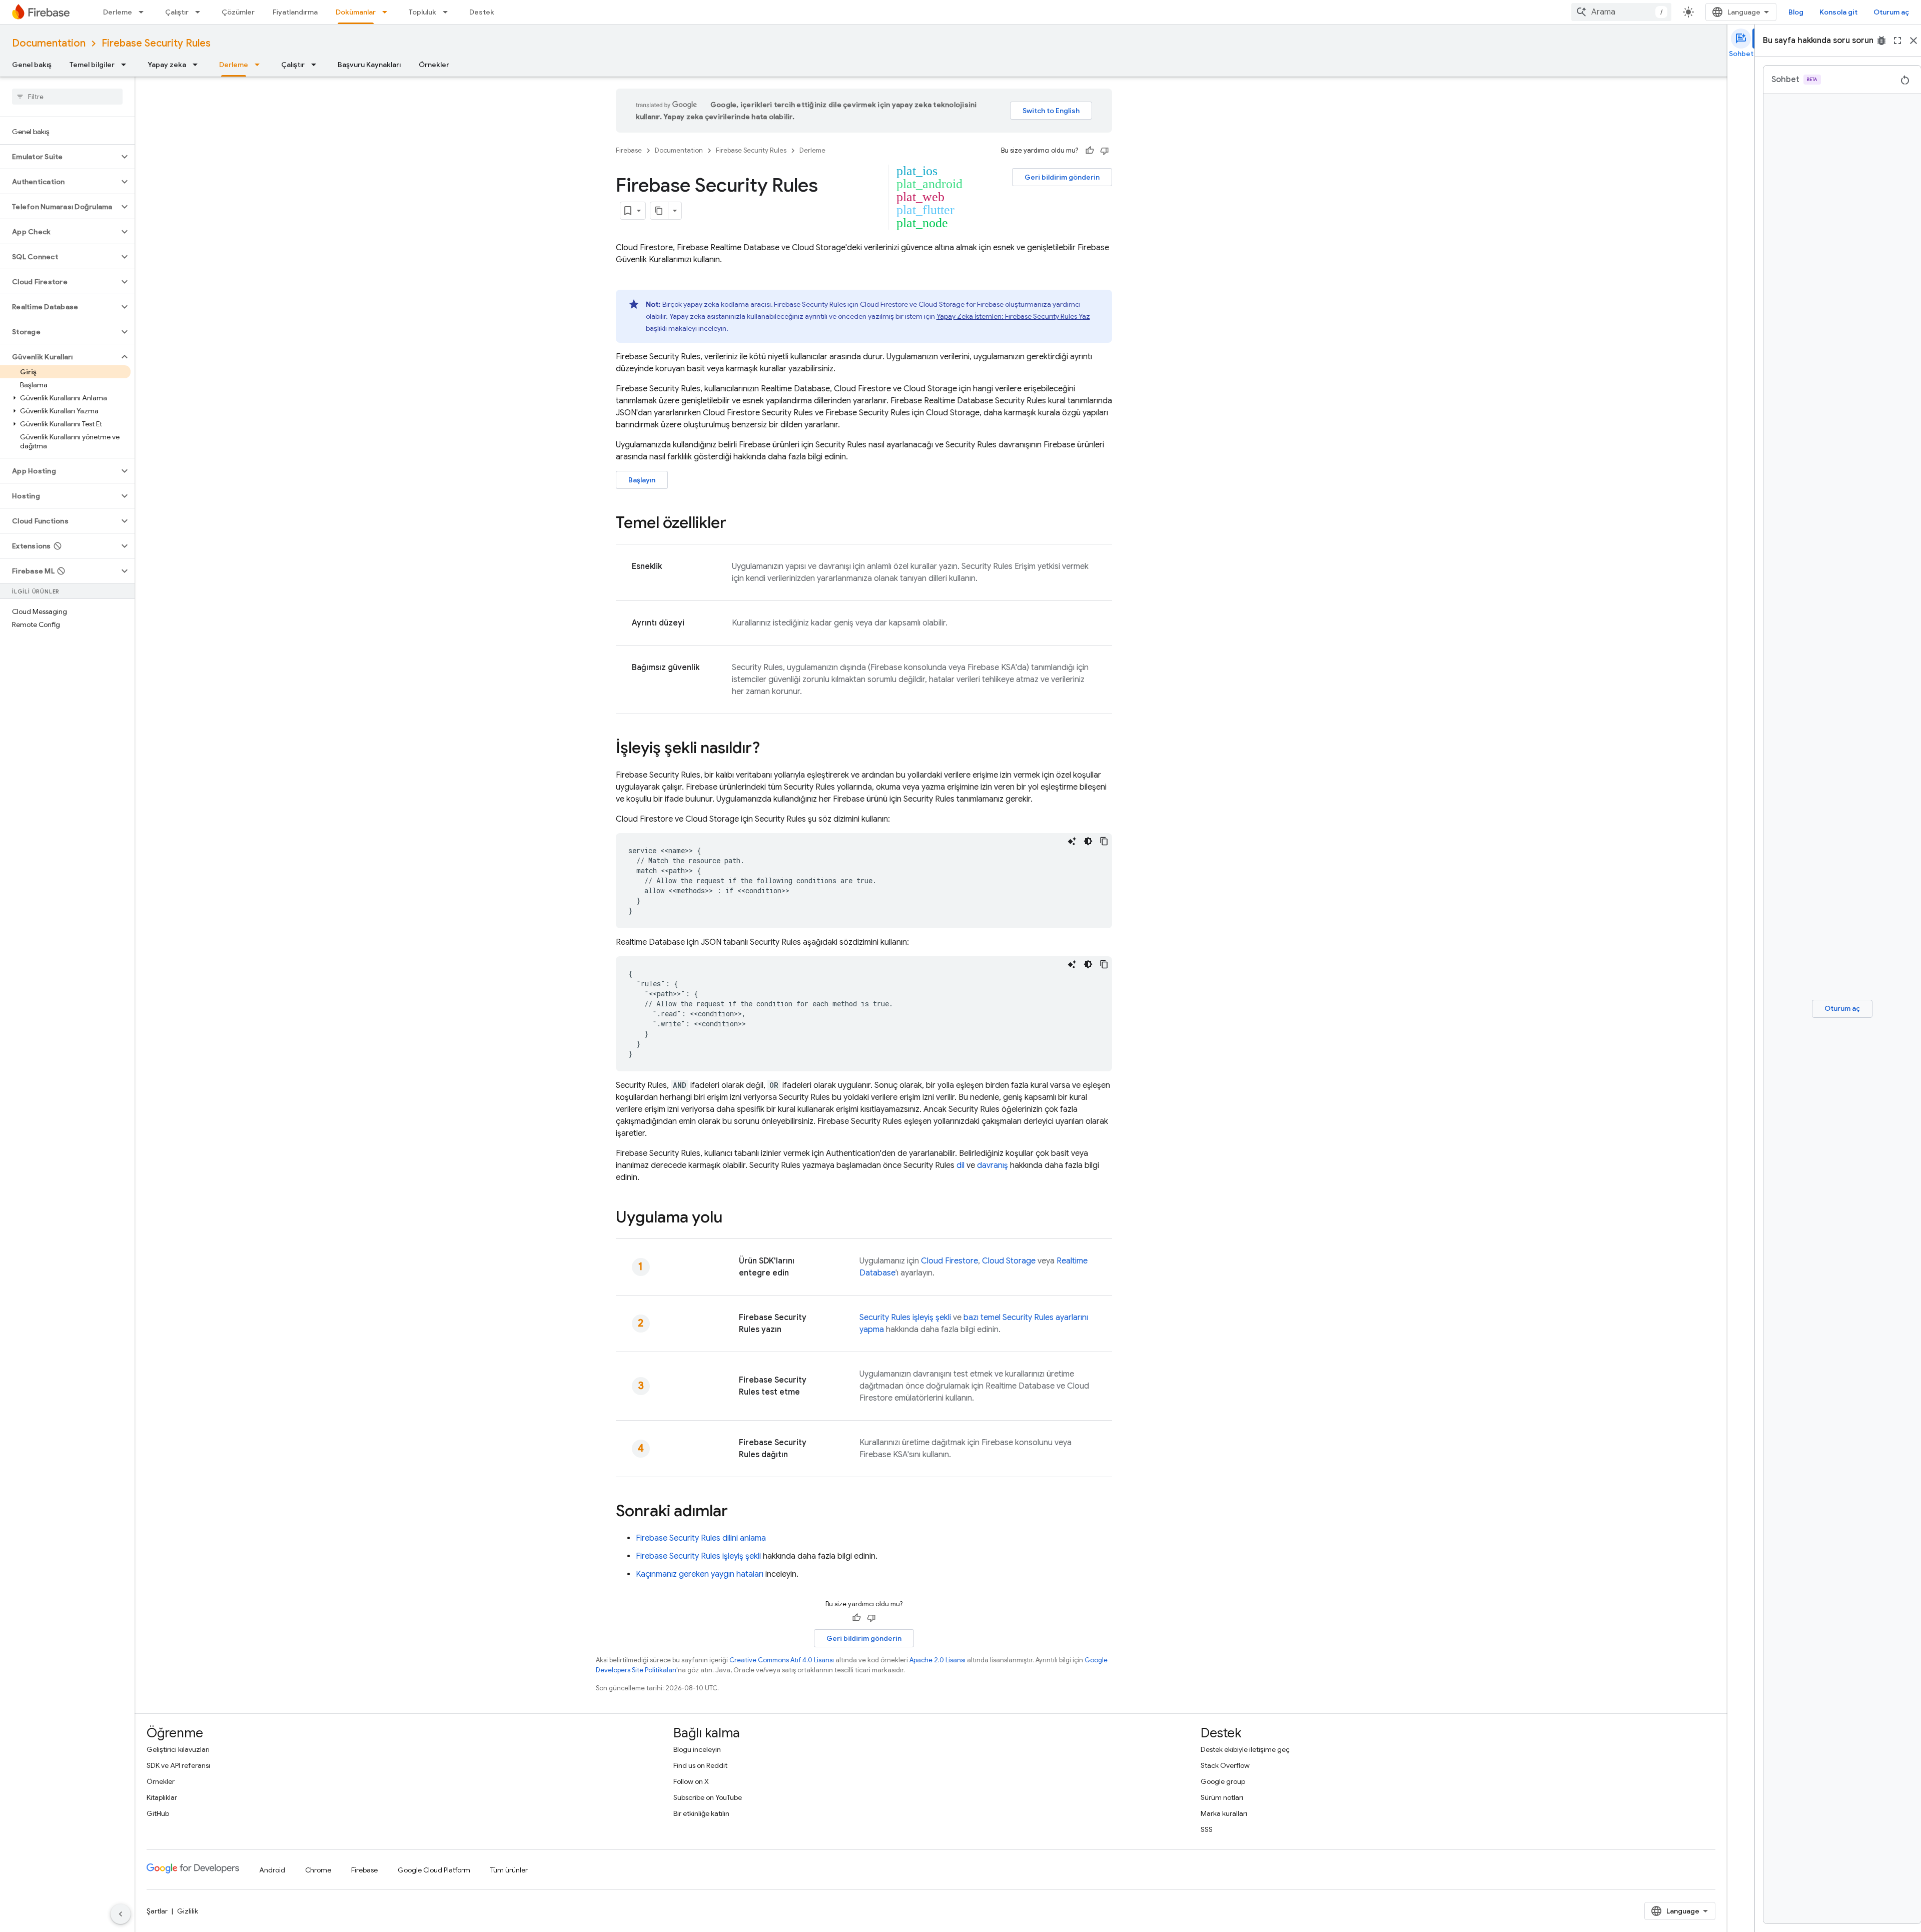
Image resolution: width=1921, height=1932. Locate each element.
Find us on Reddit (700, 1765)
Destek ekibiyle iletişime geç (1245, 1749)
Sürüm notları (1222, 1797)
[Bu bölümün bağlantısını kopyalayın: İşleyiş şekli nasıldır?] (770, 749)
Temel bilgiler (92, 65)
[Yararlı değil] (1105, 151)
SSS (1207, 1829)
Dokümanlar (356, 12)
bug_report (1881, 41)
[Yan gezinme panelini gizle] (121, 1914)
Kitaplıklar (162, 1797)
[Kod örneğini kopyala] (1104, 841)
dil (960, 1165)
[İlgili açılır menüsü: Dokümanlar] (388, 12)
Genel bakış (32, 65)
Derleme (118, 12)
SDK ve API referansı (178, 1765)
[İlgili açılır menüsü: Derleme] (144, 12)
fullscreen (1897, 41)
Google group (1223, 1781)
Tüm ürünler (509, 1870)
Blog (1796, 12)
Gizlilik (188, 1911)
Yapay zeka (167, 65)
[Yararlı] (1090, 151)
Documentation (49, 43)
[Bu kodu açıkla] (1072, 841)
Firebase (629, 150)
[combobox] (1621, 12)
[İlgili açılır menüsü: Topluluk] (448, 12)
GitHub (158, 1813)
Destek (482, 12)
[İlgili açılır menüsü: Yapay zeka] (198, 65)
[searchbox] (67, 97)
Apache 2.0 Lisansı (937, 1660)
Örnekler (434, 65)
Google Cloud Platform (434, 1870)
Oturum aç (1891, 12)
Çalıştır (177, 12)
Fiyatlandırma (295, 12)
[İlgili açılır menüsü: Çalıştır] (201, 12)
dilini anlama (701, 1538)
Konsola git (1838, 12)
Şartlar (157, 1911)
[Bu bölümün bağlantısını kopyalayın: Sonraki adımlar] (738, 1512)
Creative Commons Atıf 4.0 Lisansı (782, 1660)
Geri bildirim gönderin (1062, 177)
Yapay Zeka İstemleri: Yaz (1013, 316)
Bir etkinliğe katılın (701, 1813)
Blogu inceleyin (697, 1749)
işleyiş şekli (905, 1318)
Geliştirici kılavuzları (178, 1749)
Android (272, 1870)
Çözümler (238, 12)
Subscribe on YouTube (708, 1797)
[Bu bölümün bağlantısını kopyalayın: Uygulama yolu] (732, 1218)
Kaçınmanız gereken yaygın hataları (700, 1574)
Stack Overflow (1225, 1765)
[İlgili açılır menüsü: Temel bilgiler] (127, 65)
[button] (59, 157)
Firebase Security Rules (156, 43)
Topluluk (422, 12)
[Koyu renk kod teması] (1088, 841)
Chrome (318, 1870)
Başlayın (642, 480)
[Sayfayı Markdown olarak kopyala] (659, 211)
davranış (993, 1165)
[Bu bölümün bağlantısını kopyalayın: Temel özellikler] (736, 524)
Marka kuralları (1224, 1813)
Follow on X (691, 1781)
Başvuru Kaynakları (369, 65)
